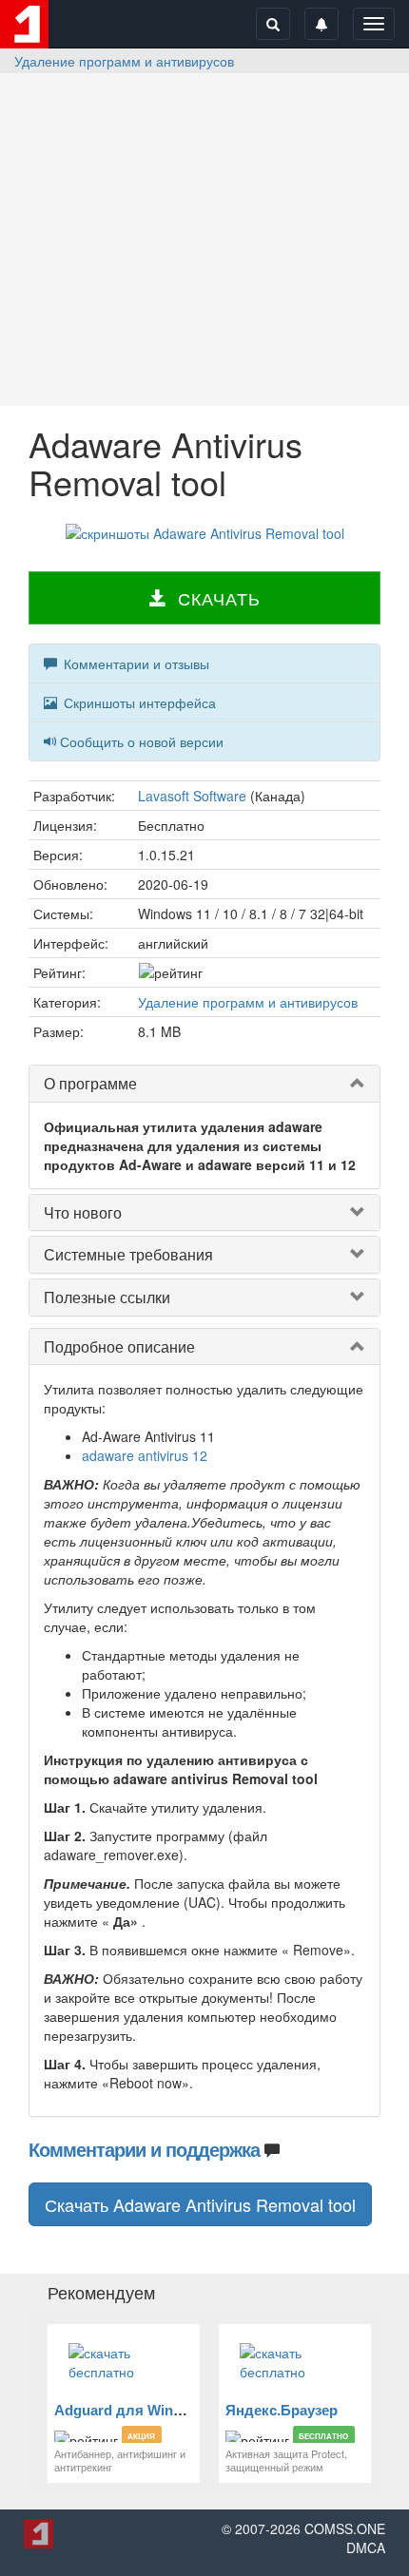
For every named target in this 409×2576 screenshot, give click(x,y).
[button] (204, 598)
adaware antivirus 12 (145, 1455)
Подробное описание (119, 1346)
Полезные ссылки (107, 1297)
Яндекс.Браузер (282, 2410)
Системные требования (128, 1254)
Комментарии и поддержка (144, 2149)
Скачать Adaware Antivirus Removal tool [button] (200, 2204)
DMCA (366, 2547)
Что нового (83, 1212)
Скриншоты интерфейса (138, 702)
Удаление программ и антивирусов (124, 61)
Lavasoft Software (192, 796)
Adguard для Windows (132, 2410)
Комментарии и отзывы (135, 663)
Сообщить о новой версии (142, 741)
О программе (90, 1083)
